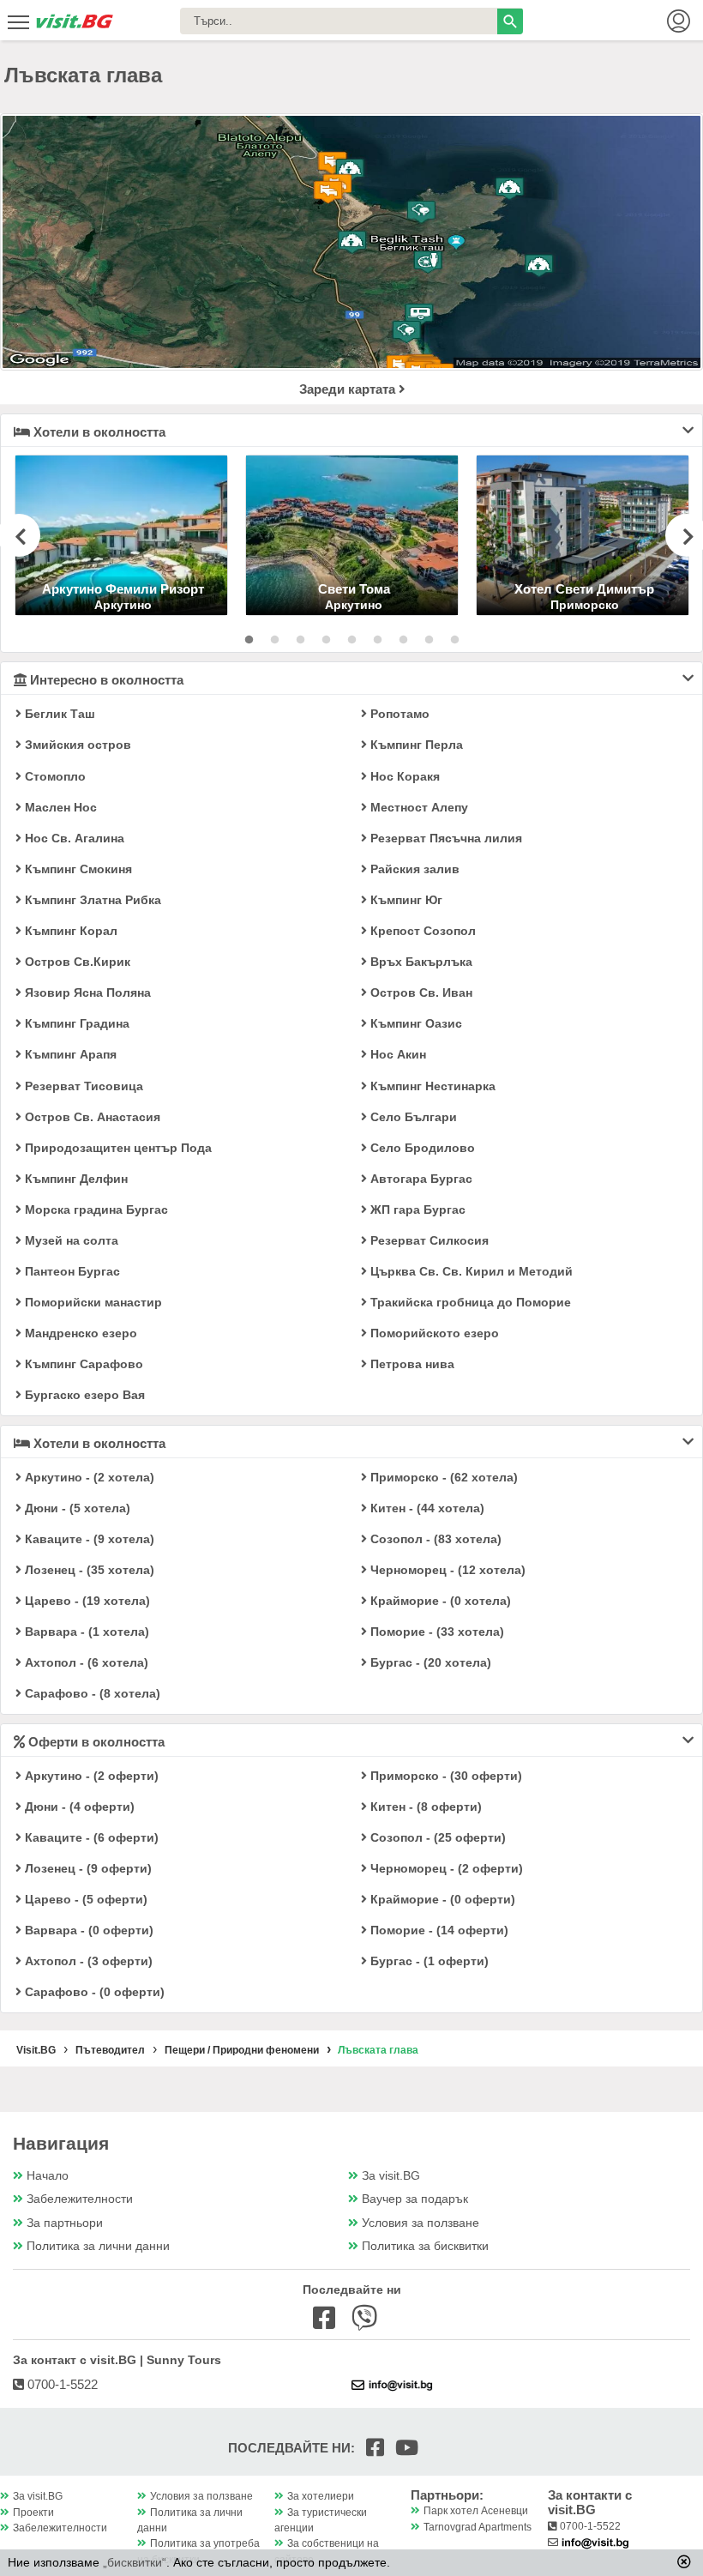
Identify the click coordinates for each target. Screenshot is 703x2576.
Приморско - (442, 1477)
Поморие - (436, 1632)
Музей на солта (70, 1240)
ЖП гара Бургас (416, 1210)
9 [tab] (454, 640)
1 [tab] (249, 640)
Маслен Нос (59, 807)
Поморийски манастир (92, 1302)
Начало (48, 2176)
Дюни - (76, 1508)
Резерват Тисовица (82, 1086)
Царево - (86, 1601)
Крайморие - (439, 1601)
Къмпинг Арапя (69, 1054)
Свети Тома (354, 589)
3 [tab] (300, 640)
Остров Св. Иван (420, 992)
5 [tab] (351, 640)
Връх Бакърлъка (420, 962)
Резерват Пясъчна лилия (445, 838)
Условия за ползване (421, 2223)
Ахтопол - (85, 1662)
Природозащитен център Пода (117, 1148)
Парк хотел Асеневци (476, 2511)
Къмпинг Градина (75, 1023)
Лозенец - (88, 1570)
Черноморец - (446, 1570)
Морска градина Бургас (95, 1210)
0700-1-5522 (61, 2384)
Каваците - (88, 1539)
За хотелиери (321, 2496)
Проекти (33, 2513)
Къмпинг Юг (405, 900)
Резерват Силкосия (428, 1240)
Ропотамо (398, 714)
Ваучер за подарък (415, 2199)
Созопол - (434, 1539)
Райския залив (413, 869)
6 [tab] (377, 640)
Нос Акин (397, 1054)
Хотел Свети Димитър (584, 589)
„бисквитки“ (135, 2562)
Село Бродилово (421, 1148)
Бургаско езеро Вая (83, 1395)
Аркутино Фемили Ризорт (123, 589)
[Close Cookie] (684, 2561)
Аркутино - (88, 1477)
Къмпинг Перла (415, 745)
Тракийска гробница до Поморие (469, 1302)
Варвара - (85, 1632)
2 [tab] (274, 640)
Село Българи (412, 1117)
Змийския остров (76, 745)
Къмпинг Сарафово (82, 1364)
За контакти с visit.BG (590, 2502)
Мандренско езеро (79, 1333)
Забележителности (80, 2199)
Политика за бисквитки (425, 2246)
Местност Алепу (418, 807)
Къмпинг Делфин (75, 1179)
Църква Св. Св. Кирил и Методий (470, 1271)
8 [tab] (429, 640)
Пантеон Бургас (71, 1271)
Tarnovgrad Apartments (478, 2527)
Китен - (426, 1508)
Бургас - (429, 1662)
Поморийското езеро (433, 1333)
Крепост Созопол (421, 931)
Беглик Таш (58, 714)
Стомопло (54, 776)
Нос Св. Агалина (73, 838)
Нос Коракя (403, 776)
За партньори (65, 2223)
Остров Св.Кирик (76, 962)
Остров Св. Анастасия (91, 1117)
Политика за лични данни (98, 2246)
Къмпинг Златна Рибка (91, 900)
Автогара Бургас (420, 1179)
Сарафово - (91, 1693)
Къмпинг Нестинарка (431, 1086)
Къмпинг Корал (69, 931)
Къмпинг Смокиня (77, 869)
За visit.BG (391, 2176)
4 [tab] (326, 640)
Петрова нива (411, 1364)
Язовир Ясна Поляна (86, 992)
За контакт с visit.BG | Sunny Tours (117, 2360)
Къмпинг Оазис (415, 1023)
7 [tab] (403, 640)
